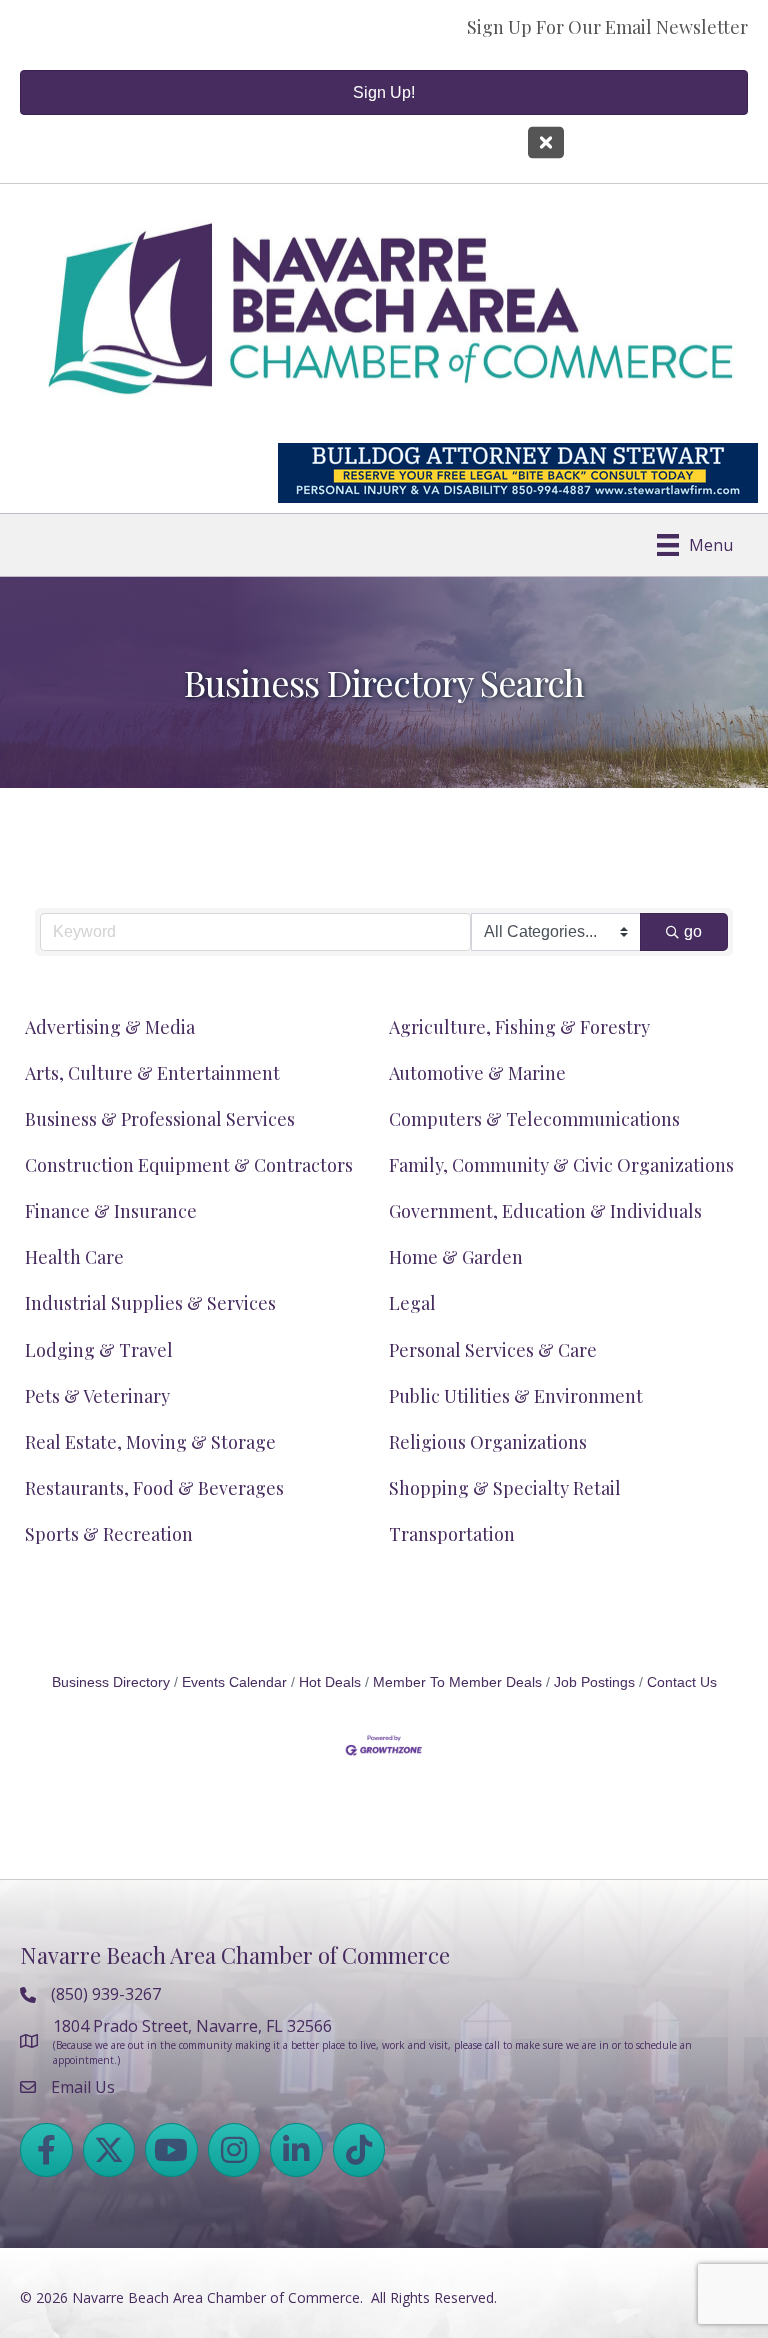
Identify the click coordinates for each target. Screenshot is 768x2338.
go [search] (693, 931)
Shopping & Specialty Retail (505, 1488)
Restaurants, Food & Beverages (154, 1488)
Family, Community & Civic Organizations (561, 1165)
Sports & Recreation (109, 1534)
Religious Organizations (488, 1442)
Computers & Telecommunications (534, 1119)
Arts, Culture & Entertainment (152, 1073)
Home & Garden (456, 1257)
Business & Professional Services (160, 1119)
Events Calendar (234, 1682)
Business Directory (111, 1682)
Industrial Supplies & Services (150, 1303)
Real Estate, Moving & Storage (150, 1442)
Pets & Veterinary (97, 1396)
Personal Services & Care (493, 1350)
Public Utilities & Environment (516, 1396)
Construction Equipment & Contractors (189, 1165)
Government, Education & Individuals (545, 1211)
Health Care (74, 1257)
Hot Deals (330, 1682)
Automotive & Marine (477, 1073)
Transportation (452, 1534)
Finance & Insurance (111, 1211)
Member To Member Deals (457, 1682)
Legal (412, 1303)
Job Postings (594, 1682)
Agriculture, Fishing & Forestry (519, 1027)
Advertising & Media (110, 1027)
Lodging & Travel (99, 1350)
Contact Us (682, 1682)
